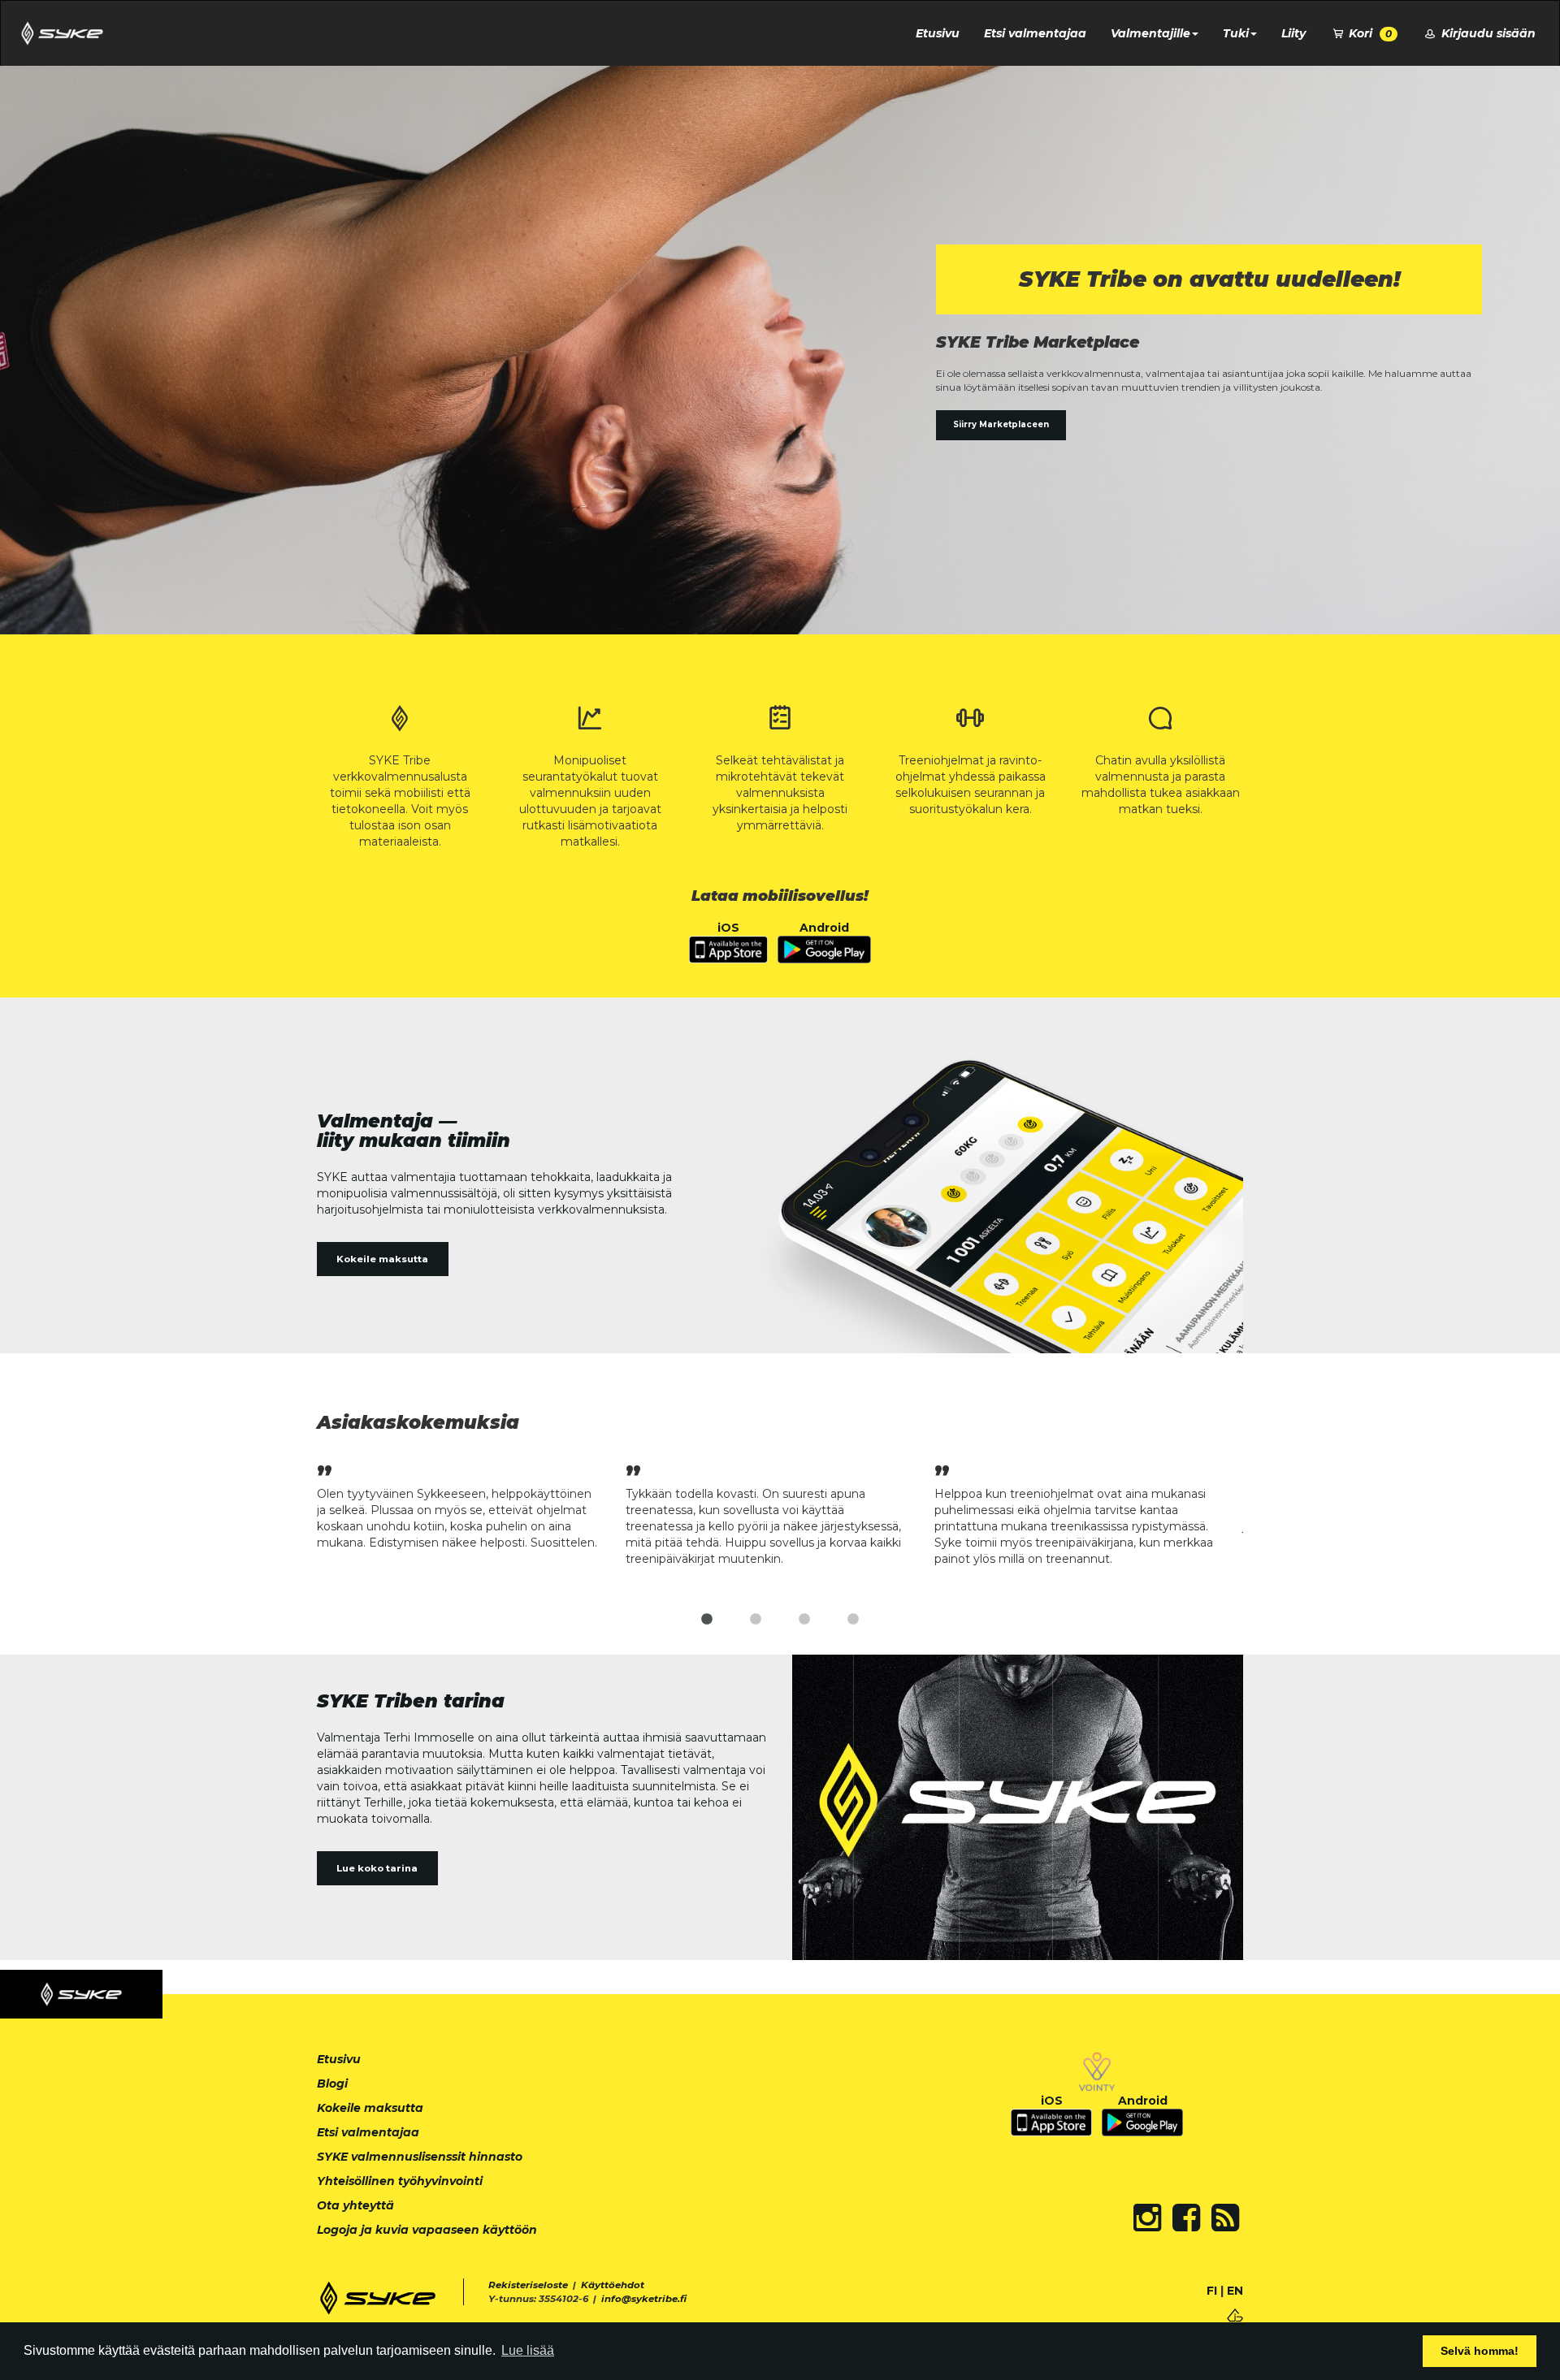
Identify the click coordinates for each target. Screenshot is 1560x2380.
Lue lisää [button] (528, 2350)
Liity (1293, 33)
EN (1235, 2291)
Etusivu (938, 33)
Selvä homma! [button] (1480, 2351)
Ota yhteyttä (355, 2205)
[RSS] (1225, 2218)
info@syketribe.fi (644, 2299)
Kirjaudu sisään (1487, 33)
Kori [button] (1369, 33)
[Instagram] (1147, 2218)
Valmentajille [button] (1150, 33)
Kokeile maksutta (382, 1259)
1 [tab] (707, 1620)
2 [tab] (756, 1620)
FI (1212, 2291)
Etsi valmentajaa (1035, 33)
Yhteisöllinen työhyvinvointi (400, 2181)
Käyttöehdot (613, 2285)
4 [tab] (853, 1620)
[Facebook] (1186, 2218)
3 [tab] (804, 1620)
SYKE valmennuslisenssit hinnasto (420, 2157)
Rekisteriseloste (528, 2285)
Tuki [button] (1236, 33)
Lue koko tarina (377, 1868)
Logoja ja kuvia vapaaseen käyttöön (427, 2230)
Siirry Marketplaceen (1001, 424)
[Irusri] (1235, 2314)
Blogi (332, 2084)
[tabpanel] (471, 1505)
